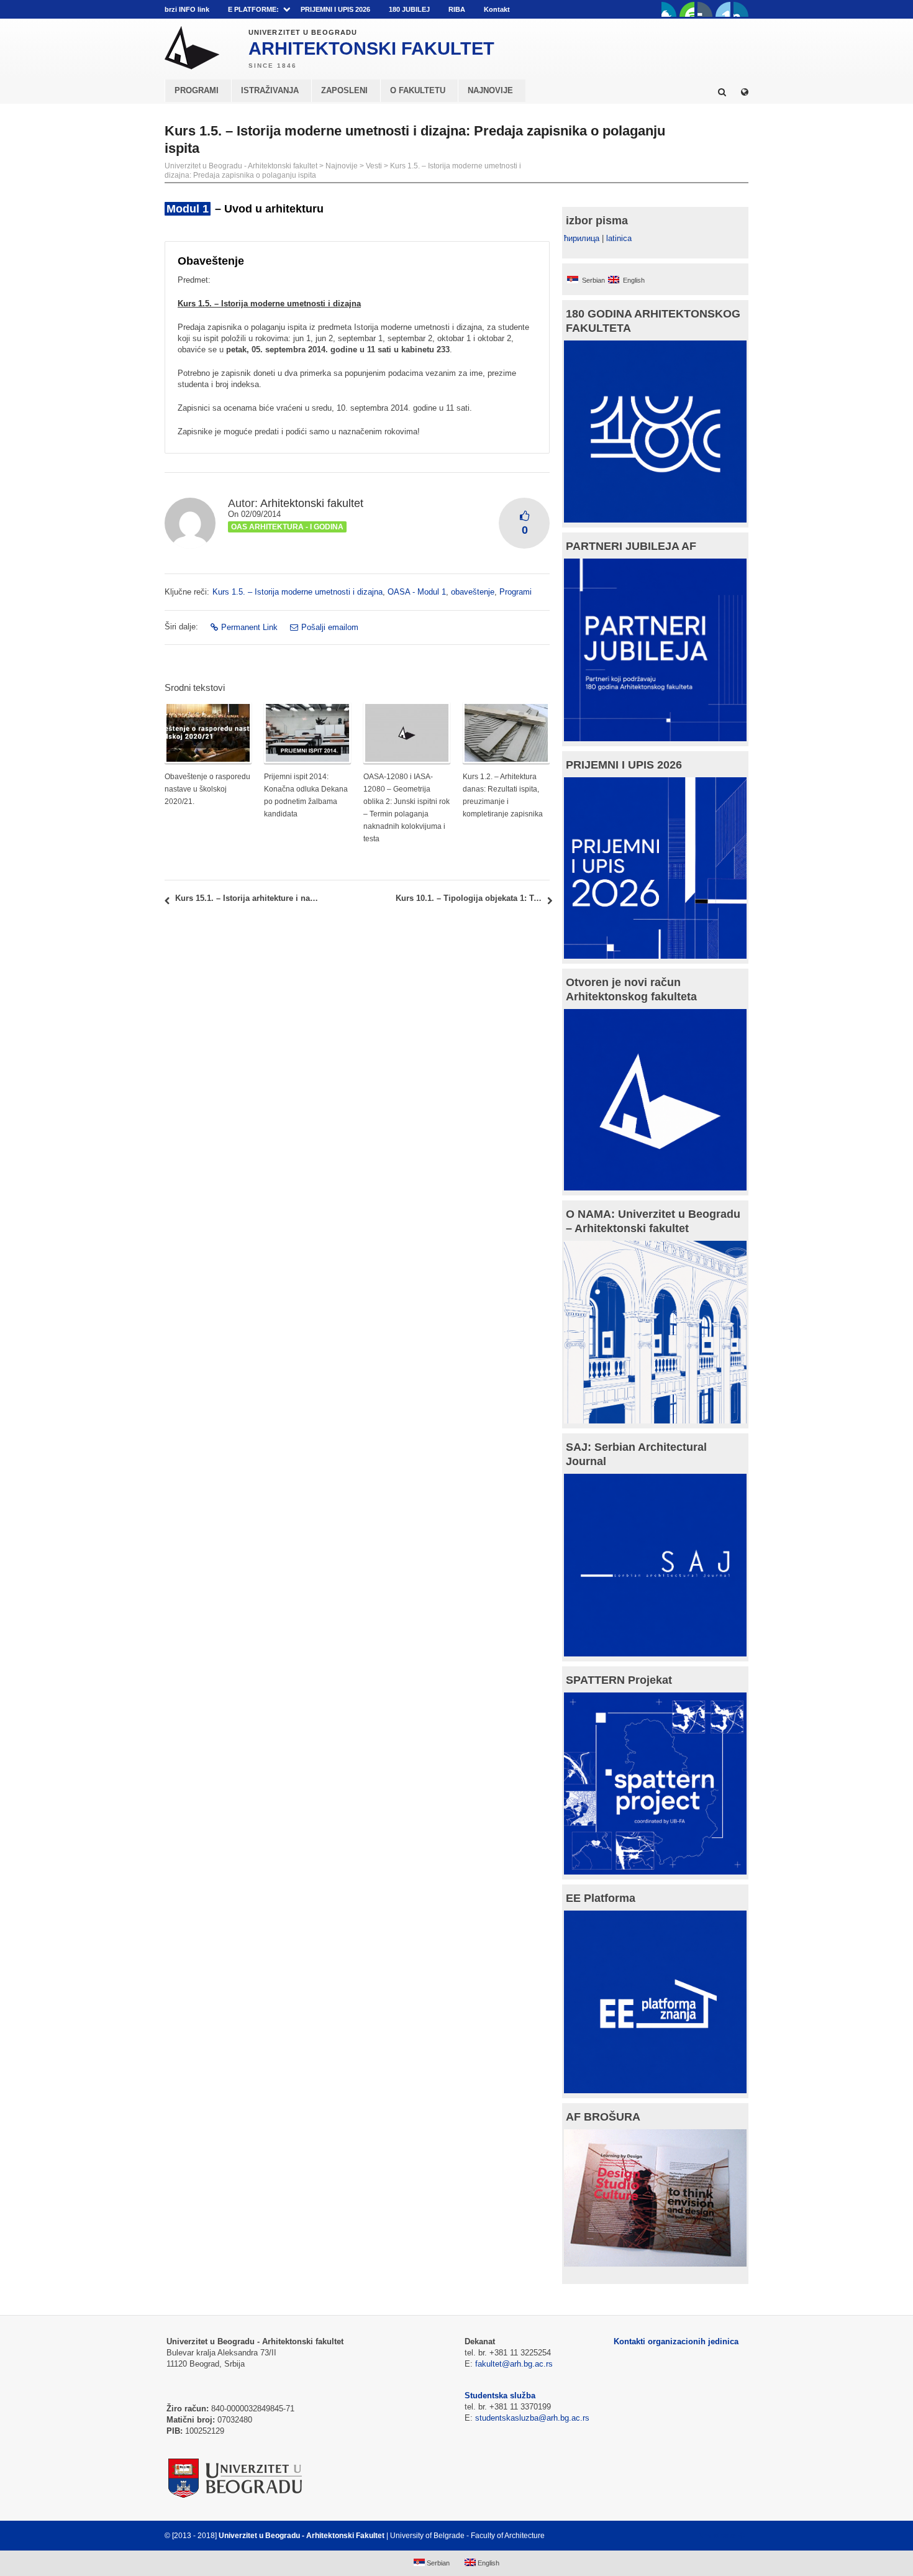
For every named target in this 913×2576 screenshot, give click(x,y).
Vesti (374, 166)
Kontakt (497, 9)
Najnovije (342, 166)
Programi (516, 592)
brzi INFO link (187, 9)
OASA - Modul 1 (417, 592)
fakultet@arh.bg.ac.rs (514, 2364)
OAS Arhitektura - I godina (287, 527)
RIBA (457, 9)
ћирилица (582, 238)
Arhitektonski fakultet (312, 503)
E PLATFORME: (253, 9)
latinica (619, 238)
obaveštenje (473, 592)
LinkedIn (723, 9)
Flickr (705, 9)
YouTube (687, 9)
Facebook (669, 9)
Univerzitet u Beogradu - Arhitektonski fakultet (241, 166)
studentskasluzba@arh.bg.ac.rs (532, 2418)
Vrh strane (718, 2536)
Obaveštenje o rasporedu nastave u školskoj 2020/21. (207, 789)
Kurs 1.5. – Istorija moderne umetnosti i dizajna (298, 592)
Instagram (741, 9)
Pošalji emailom (330, 627)
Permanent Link (249, 627)
